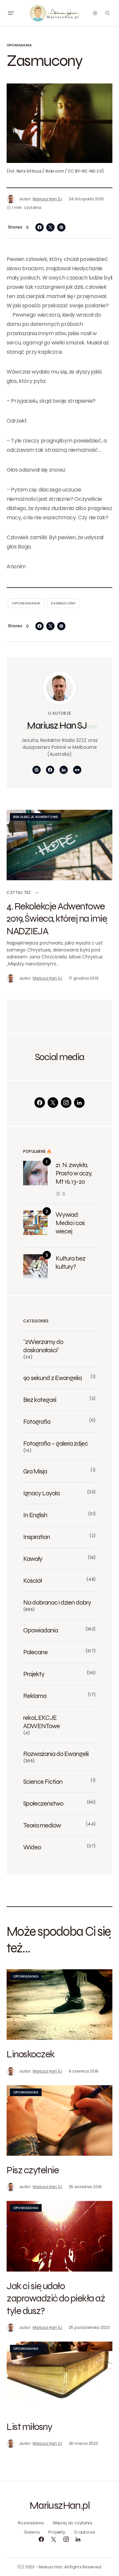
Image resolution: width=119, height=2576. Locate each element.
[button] (11, 13)
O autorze (85, 2532)
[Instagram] (66, 1103)
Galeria (32, 2532)
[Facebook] (40, 1103)
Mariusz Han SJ (57, 725)
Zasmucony (63, 603)
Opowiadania (19, 45)
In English (35, 1515)
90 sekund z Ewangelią (52, 1378)
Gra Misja (35, 1471)
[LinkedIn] (79, 1103)
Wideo (32, 1847)
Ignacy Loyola (41, 1493)
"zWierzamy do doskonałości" (43, 1346)
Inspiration (37, 1537)
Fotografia (37, 1421)
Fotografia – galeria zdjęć (56, 1443)
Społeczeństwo (43, 1803)
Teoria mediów (42, 1825)
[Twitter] (53, 1103)
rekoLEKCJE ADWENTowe (36, 817)
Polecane (35, 1652)
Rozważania (31, 2523)
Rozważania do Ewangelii (56, 1754)
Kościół (32, 1580)
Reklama (35, 1696)
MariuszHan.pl (59, 2505)
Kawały (33, 1559)
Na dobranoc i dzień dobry (57, 1602)
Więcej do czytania (73, 2523)
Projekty (34, 1674)
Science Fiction (43, 1781)
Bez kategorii (40, 1400)
